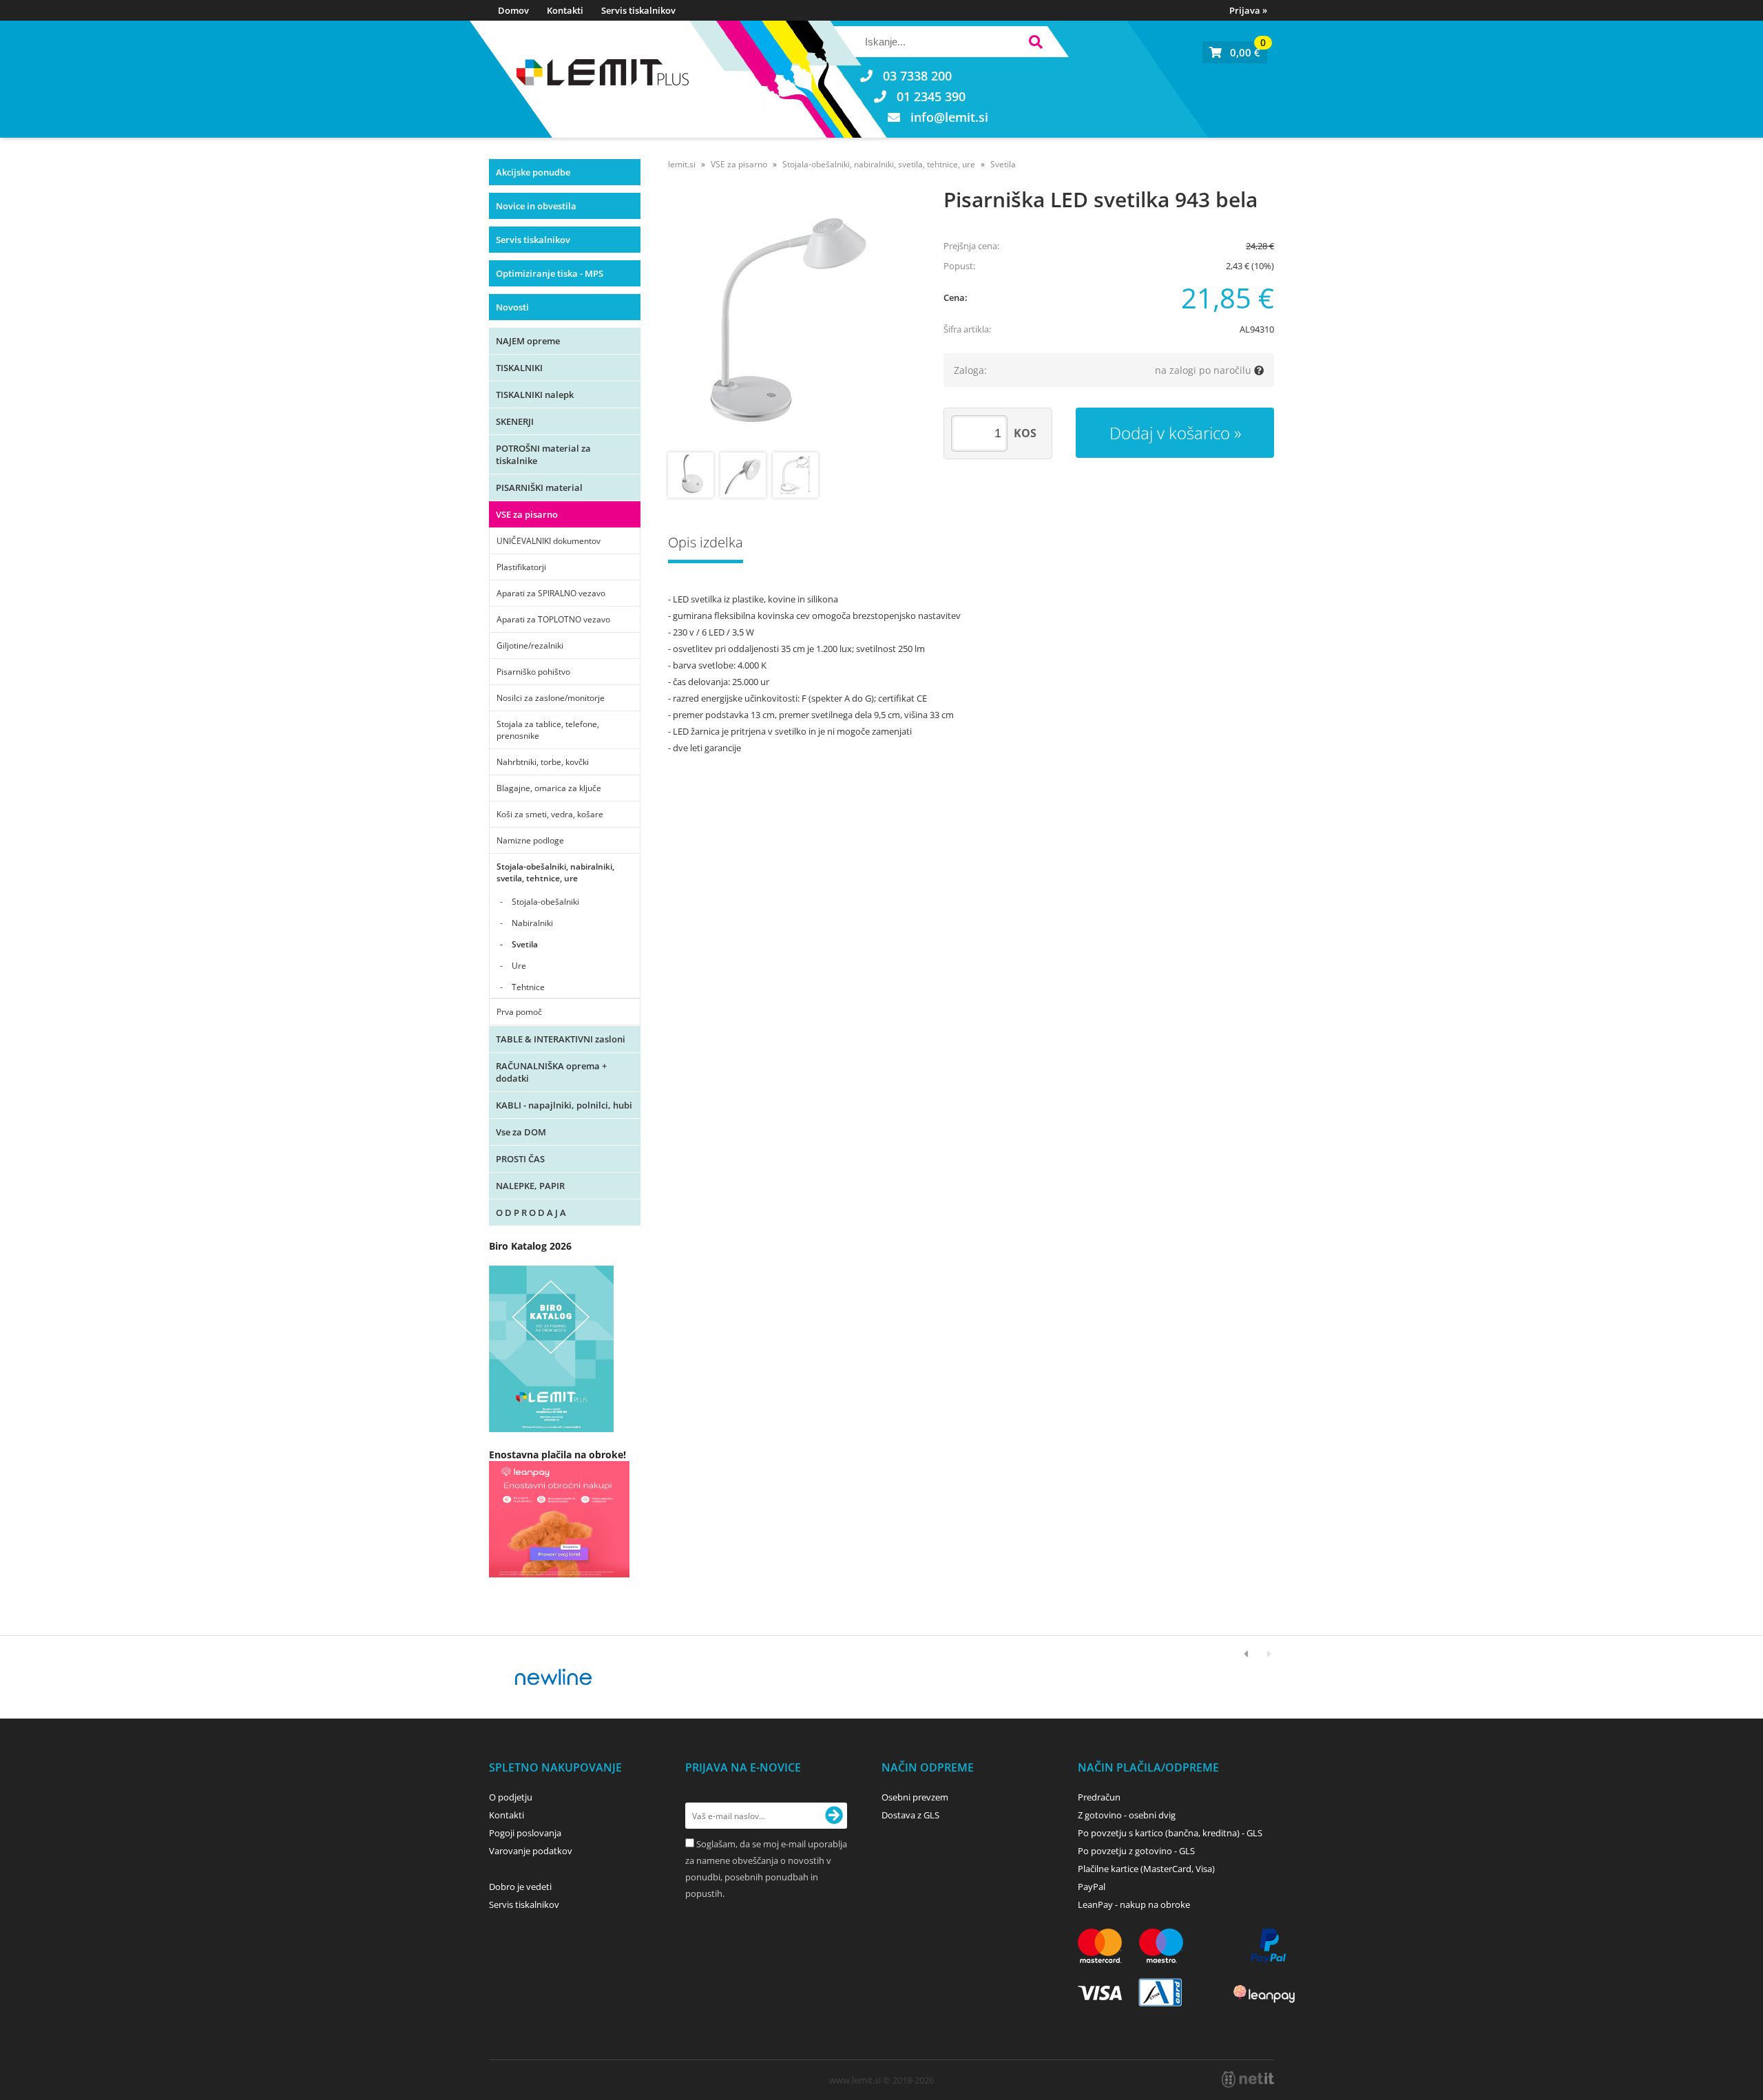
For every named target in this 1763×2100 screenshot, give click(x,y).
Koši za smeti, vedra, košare (550, 814)
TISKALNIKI (519, 368)
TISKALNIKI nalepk (535, 395)
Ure (519, 966)
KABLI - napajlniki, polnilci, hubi (564, 1105)
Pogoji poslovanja (525, 1833)
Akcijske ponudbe (533, 172)
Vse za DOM (521, 1132)
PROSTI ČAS (520, 1159)
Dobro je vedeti (520, 1887)
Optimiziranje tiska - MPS (550, 273)
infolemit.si (949, 117)
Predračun (1099, 1797)
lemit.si (682, 164)
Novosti (512, 307)
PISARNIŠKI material (539, 487)
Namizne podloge (530, 840)
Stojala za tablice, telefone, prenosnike (548, 730)
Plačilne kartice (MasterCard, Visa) (1146, 1869)
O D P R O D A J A (531, 1212)
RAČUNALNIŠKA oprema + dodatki (551, 1072)
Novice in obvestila (536, 206)
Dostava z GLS (910, 1815)
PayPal (1092, 1887)
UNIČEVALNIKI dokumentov (549, 541)
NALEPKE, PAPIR (530, 1186)
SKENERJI (515, 421)
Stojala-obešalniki (545, 902)
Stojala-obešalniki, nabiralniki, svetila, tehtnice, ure (555, 872)
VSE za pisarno (527, 514)
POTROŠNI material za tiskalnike (543, 454)
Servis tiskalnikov (638, 10)
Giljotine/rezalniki (530, 645)
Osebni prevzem (915, 1797)
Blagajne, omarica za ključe (549, 788)
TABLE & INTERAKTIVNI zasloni (561, 1039)
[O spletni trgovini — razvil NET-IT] (1248, 2079)
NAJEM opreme (528, 341)
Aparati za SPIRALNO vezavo (551, 593)
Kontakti (565, 10)
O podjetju (511, 1797)
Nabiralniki (532, 923)
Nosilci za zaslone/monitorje (551, 698)
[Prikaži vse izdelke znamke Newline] (554, 1677)
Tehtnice (528, 987)
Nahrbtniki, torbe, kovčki (543, 762)
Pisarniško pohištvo (533, 672)
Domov (513, 10)
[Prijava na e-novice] (834, 1816)
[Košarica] (1235, 52)
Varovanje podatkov (531, 1851)
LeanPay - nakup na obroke (1134, 1904)
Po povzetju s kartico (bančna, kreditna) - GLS (1170, 1833)
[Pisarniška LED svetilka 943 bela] (792, 322)
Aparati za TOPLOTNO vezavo (553, 619)
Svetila (525, 944)
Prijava (1248, 10)
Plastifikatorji (521, 567)
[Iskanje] (1035, 44)
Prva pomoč (519, 1012)
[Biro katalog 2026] (551, 1428)
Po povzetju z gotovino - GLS (1136, 1851)
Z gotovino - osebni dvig (1127, 1815)
